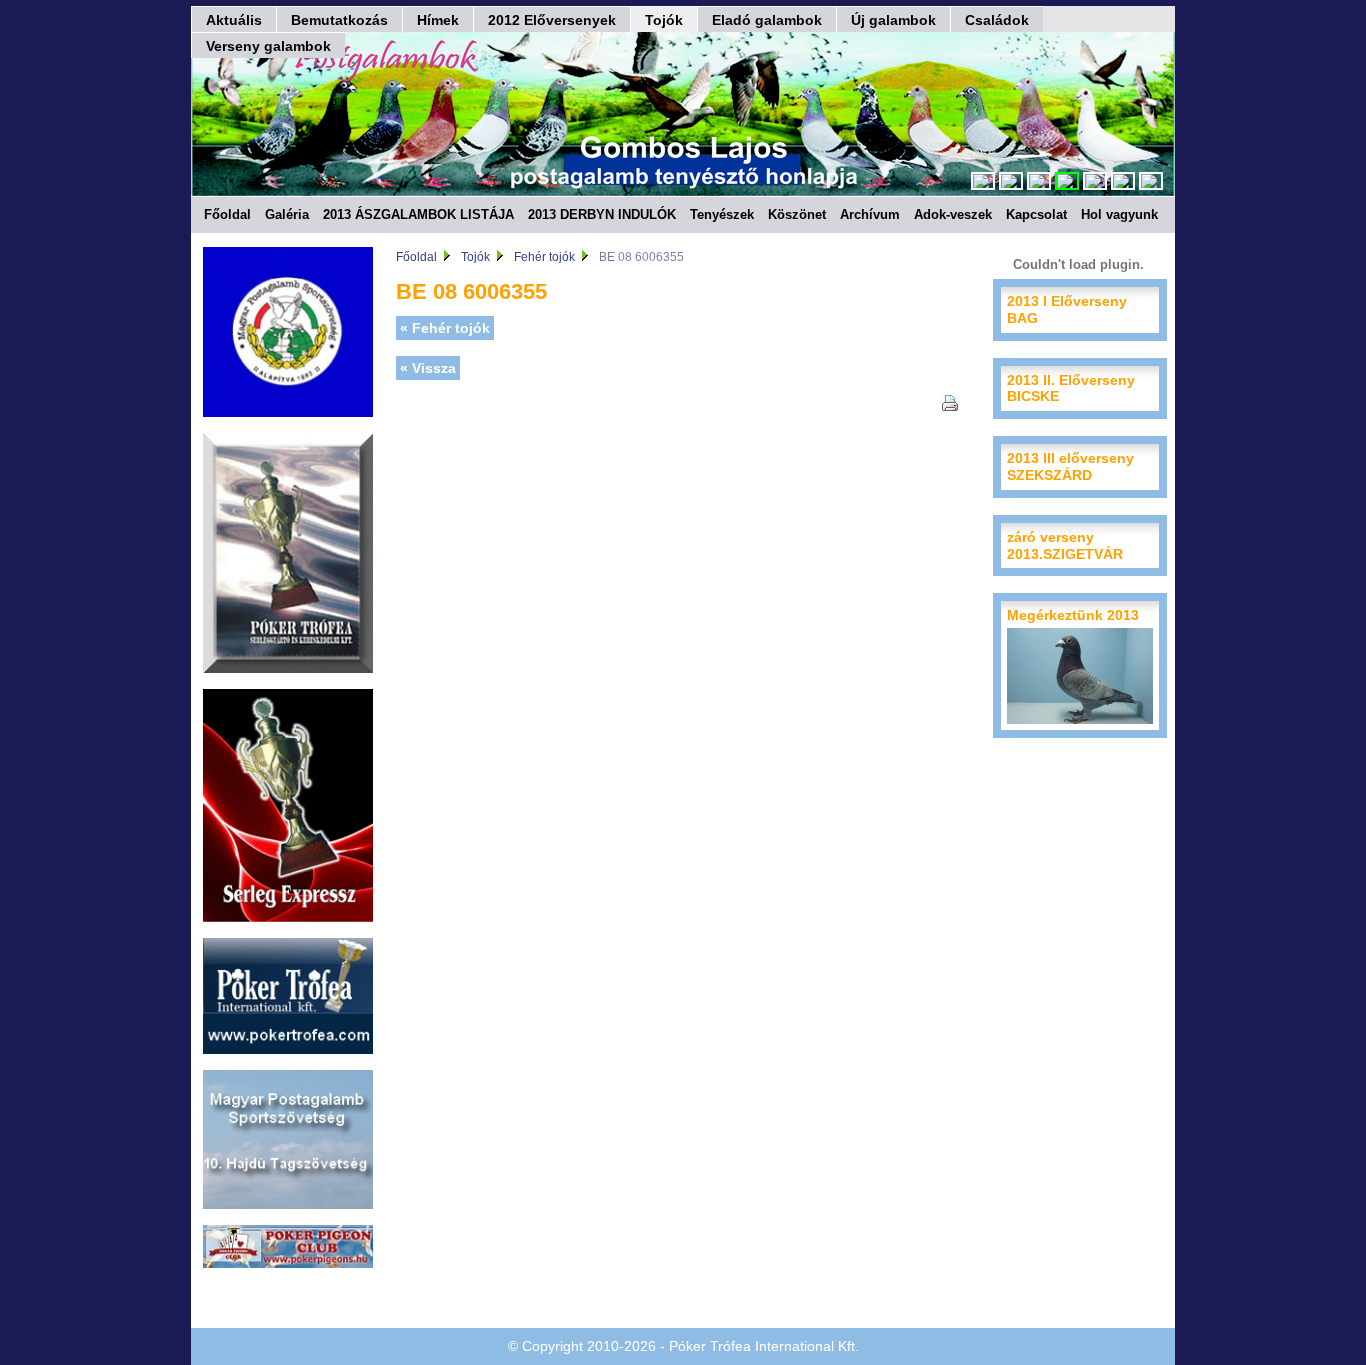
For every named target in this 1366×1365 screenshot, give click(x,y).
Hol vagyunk (1119, 214)
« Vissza (428, 368)
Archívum (870, 214)
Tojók (664, 20)
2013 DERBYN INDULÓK (602, 214)
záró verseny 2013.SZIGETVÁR (1065, 545)
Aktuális (234, 20)
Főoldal (227, 214)
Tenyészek (722, 214)
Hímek (438, 20)
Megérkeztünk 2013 (1073, 615)
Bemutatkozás (339, 20)
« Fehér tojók (445, 328)
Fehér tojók (544, 257)
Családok (997, 20)
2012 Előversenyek (552, 20)
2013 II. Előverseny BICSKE (1071, 388)
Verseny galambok (268, 46)
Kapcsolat (1036, 214)
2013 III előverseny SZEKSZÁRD (1070, 466)
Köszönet (797, 214)
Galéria (287, 214)
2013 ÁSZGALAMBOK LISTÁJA (418, 214)
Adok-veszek (953, 214)
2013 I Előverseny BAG (1067, 309)
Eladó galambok (767, 20)
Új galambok (893, 20)
